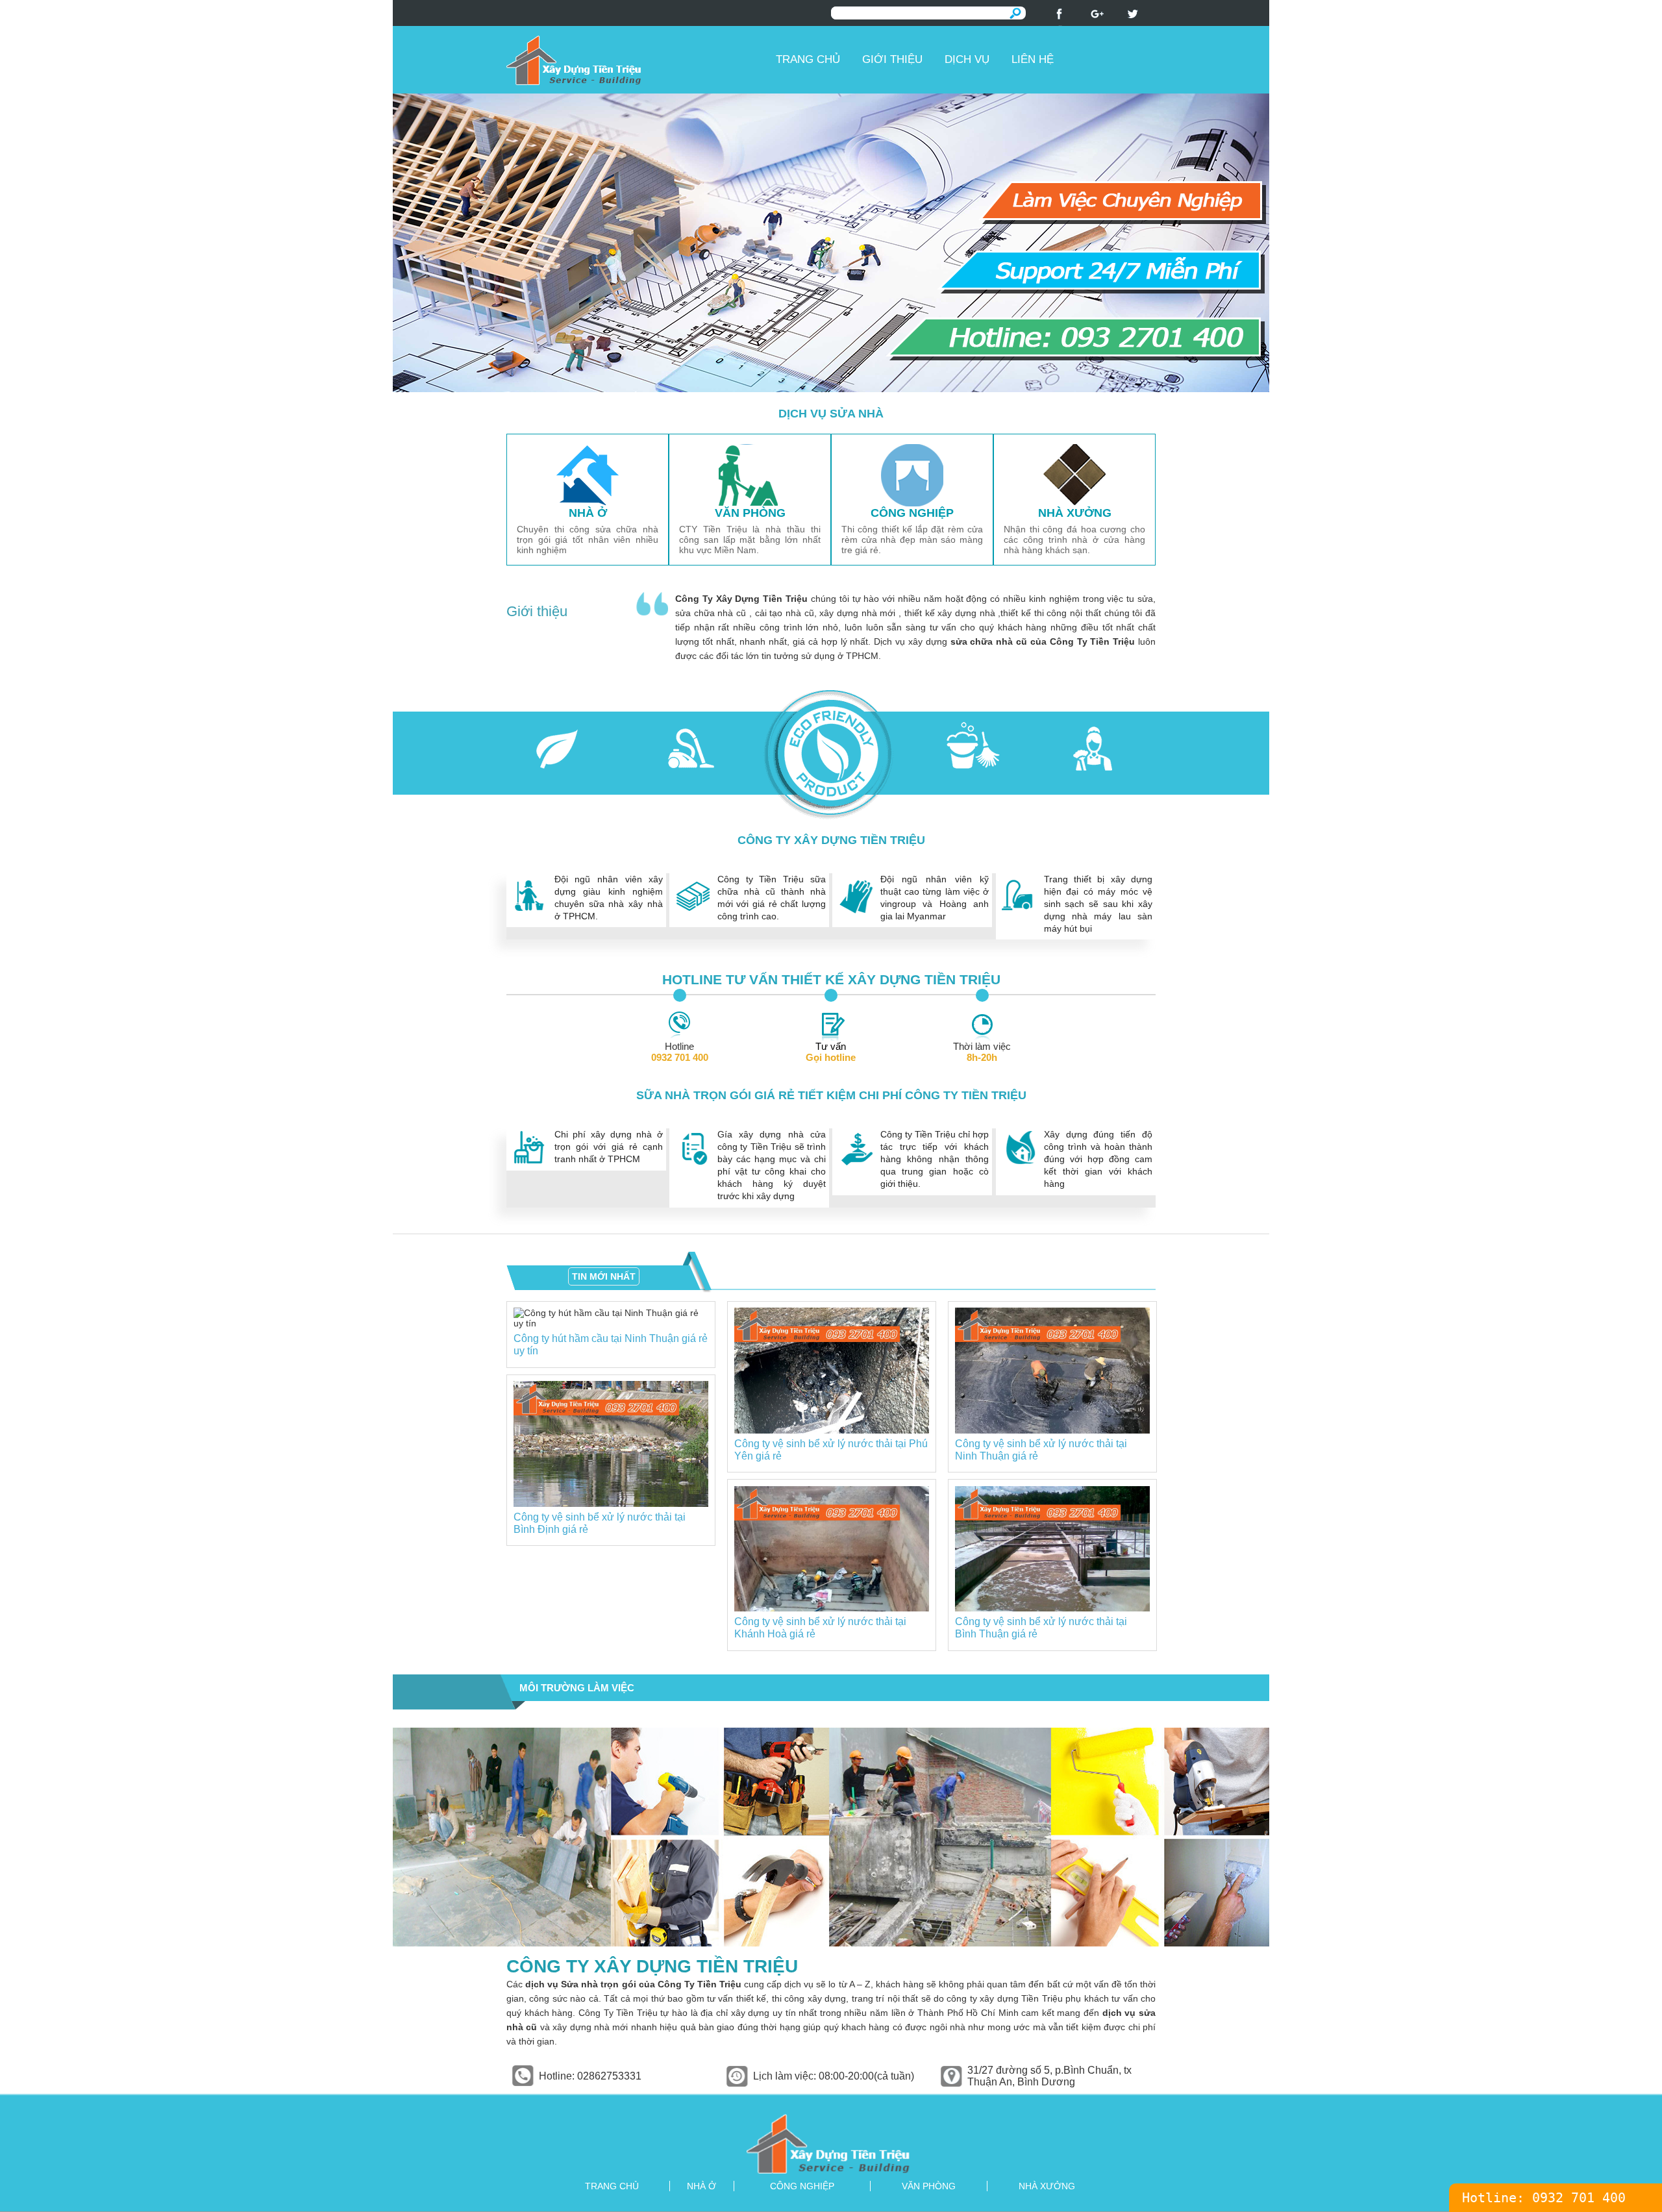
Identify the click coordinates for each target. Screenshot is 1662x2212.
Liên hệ (1033, 59)
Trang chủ (808, 59)
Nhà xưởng (1047, 2186)
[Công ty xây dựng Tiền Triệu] (636, 60)
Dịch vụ (967, 59)
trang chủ (612, 2186)
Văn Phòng (929, 2186)
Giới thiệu (892, 59)
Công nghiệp (802, 2186)
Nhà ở (701, 2186)
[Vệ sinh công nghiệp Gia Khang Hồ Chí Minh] (831, 2144)
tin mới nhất (604, 1276)
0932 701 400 (1579, 2198)
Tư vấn (831, 1052)
